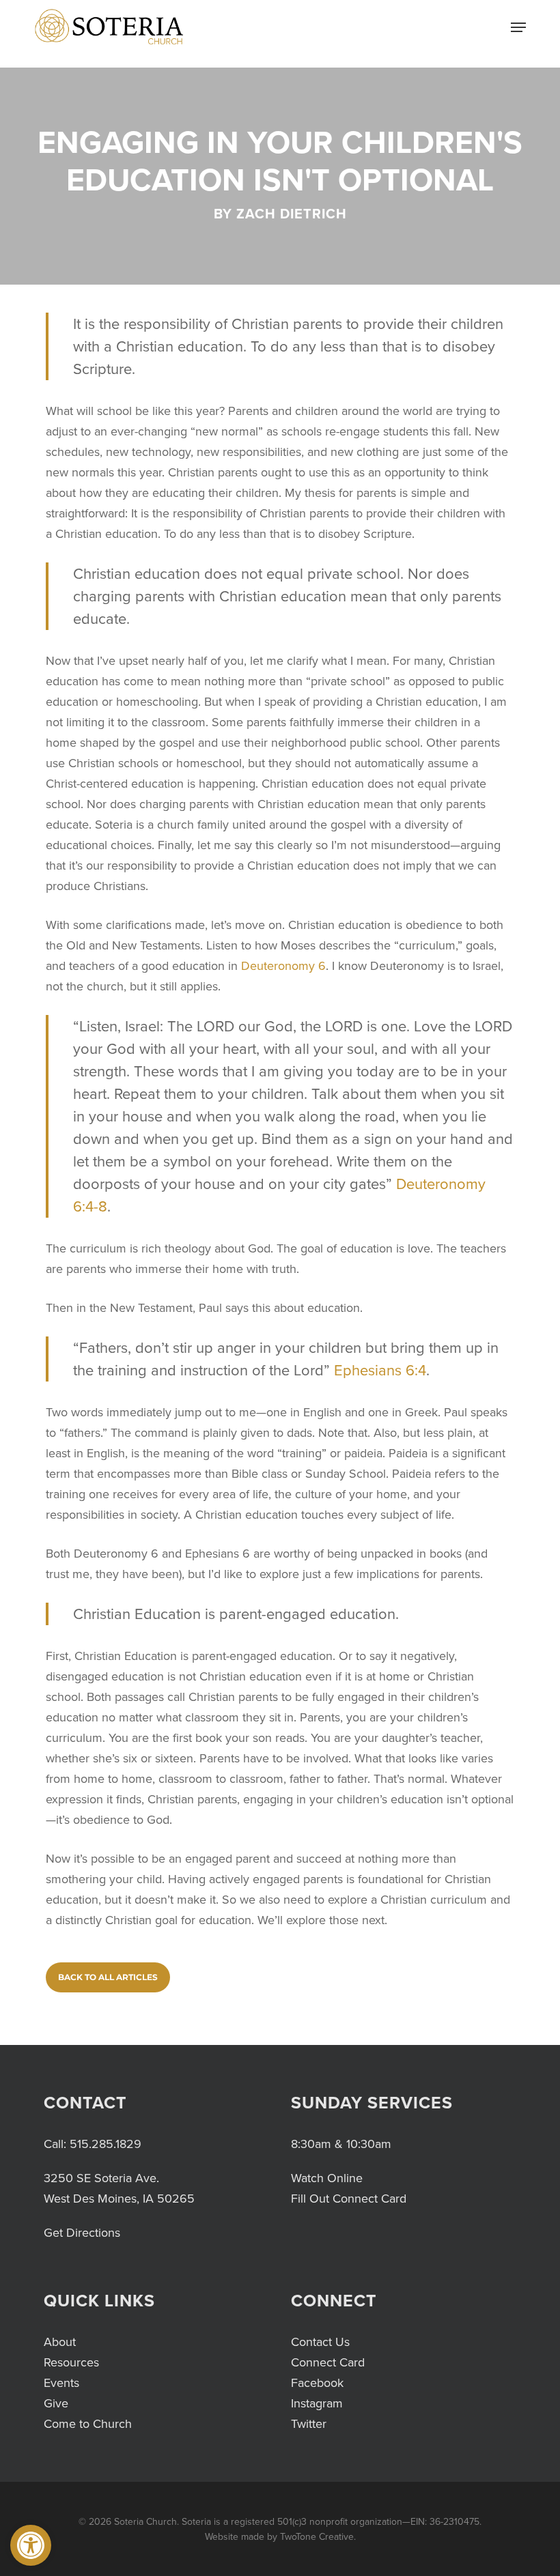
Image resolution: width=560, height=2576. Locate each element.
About (60, 2342)
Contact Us (320, 2342)
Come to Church (88, 2424)
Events (61, 2383)
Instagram (317, 2403)
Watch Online (327, 2178)
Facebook (317, 2383)
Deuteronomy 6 (283, 966)
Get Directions (82, 2233)
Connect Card (328, 2362)
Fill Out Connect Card (349, 2199)
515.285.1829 (106, 2144)
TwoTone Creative (317, 2537)
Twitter (309, 2424)
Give (56, 2403)
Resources (71, 2362)
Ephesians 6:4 (380, 1370)
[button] (31, 2545)
